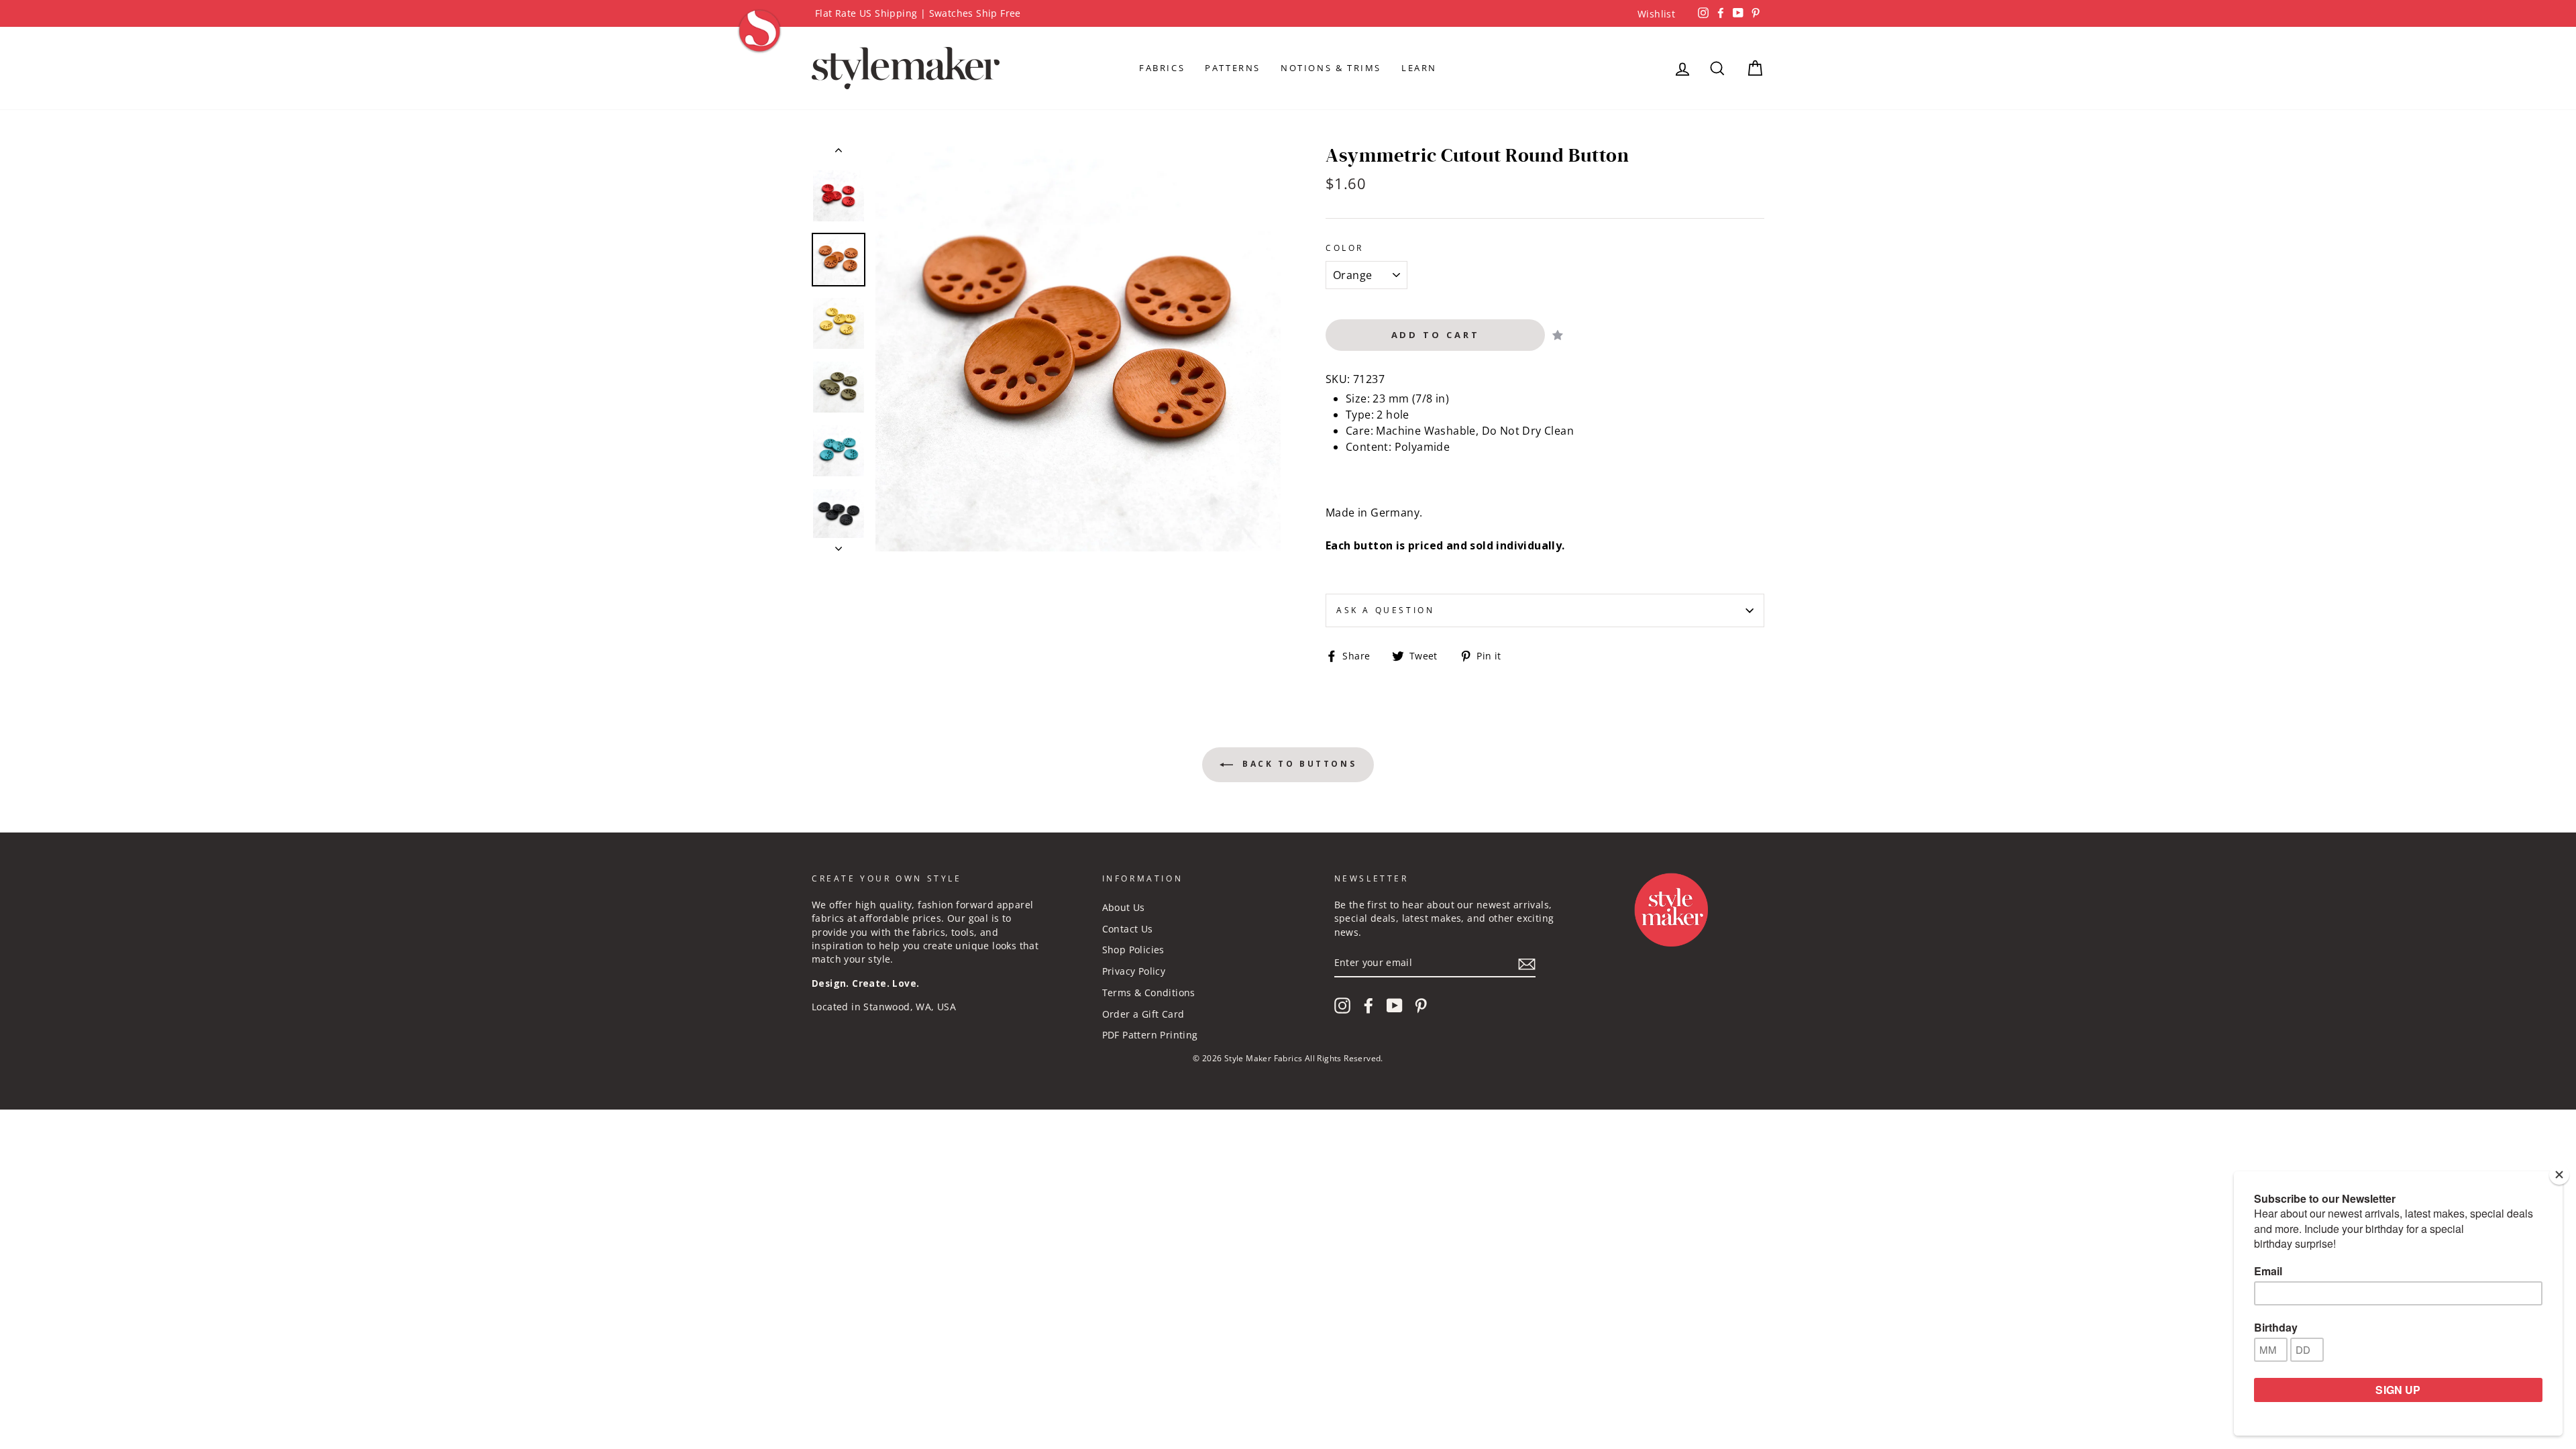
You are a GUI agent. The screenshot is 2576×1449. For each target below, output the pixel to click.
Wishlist (1656, 14)
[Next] (839, 545)
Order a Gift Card (1143, 1014)
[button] (1558, 335)
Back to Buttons (1298, 764)
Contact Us (1128, 929)
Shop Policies (1133, 950)
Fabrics (1162, 68)
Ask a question (1385, 610)
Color (1345, 248)
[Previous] (839, 153)
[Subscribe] (1527, 963)
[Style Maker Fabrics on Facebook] (1368, 1006)
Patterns (1233, 68)
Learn (1419, 68)
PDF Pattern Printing (1150, 1035)
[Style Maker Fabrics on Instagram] (1342, 1006)
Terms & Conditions (1149, 992)
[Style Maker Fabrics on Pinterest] (1421, 1006)
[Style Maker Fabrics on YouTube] (1395, 1006)
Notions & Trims (1331, 68)
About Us (1124, 907)
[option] (1288, 13)
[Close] (2559, 1175)
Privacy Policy (1134, 971)
